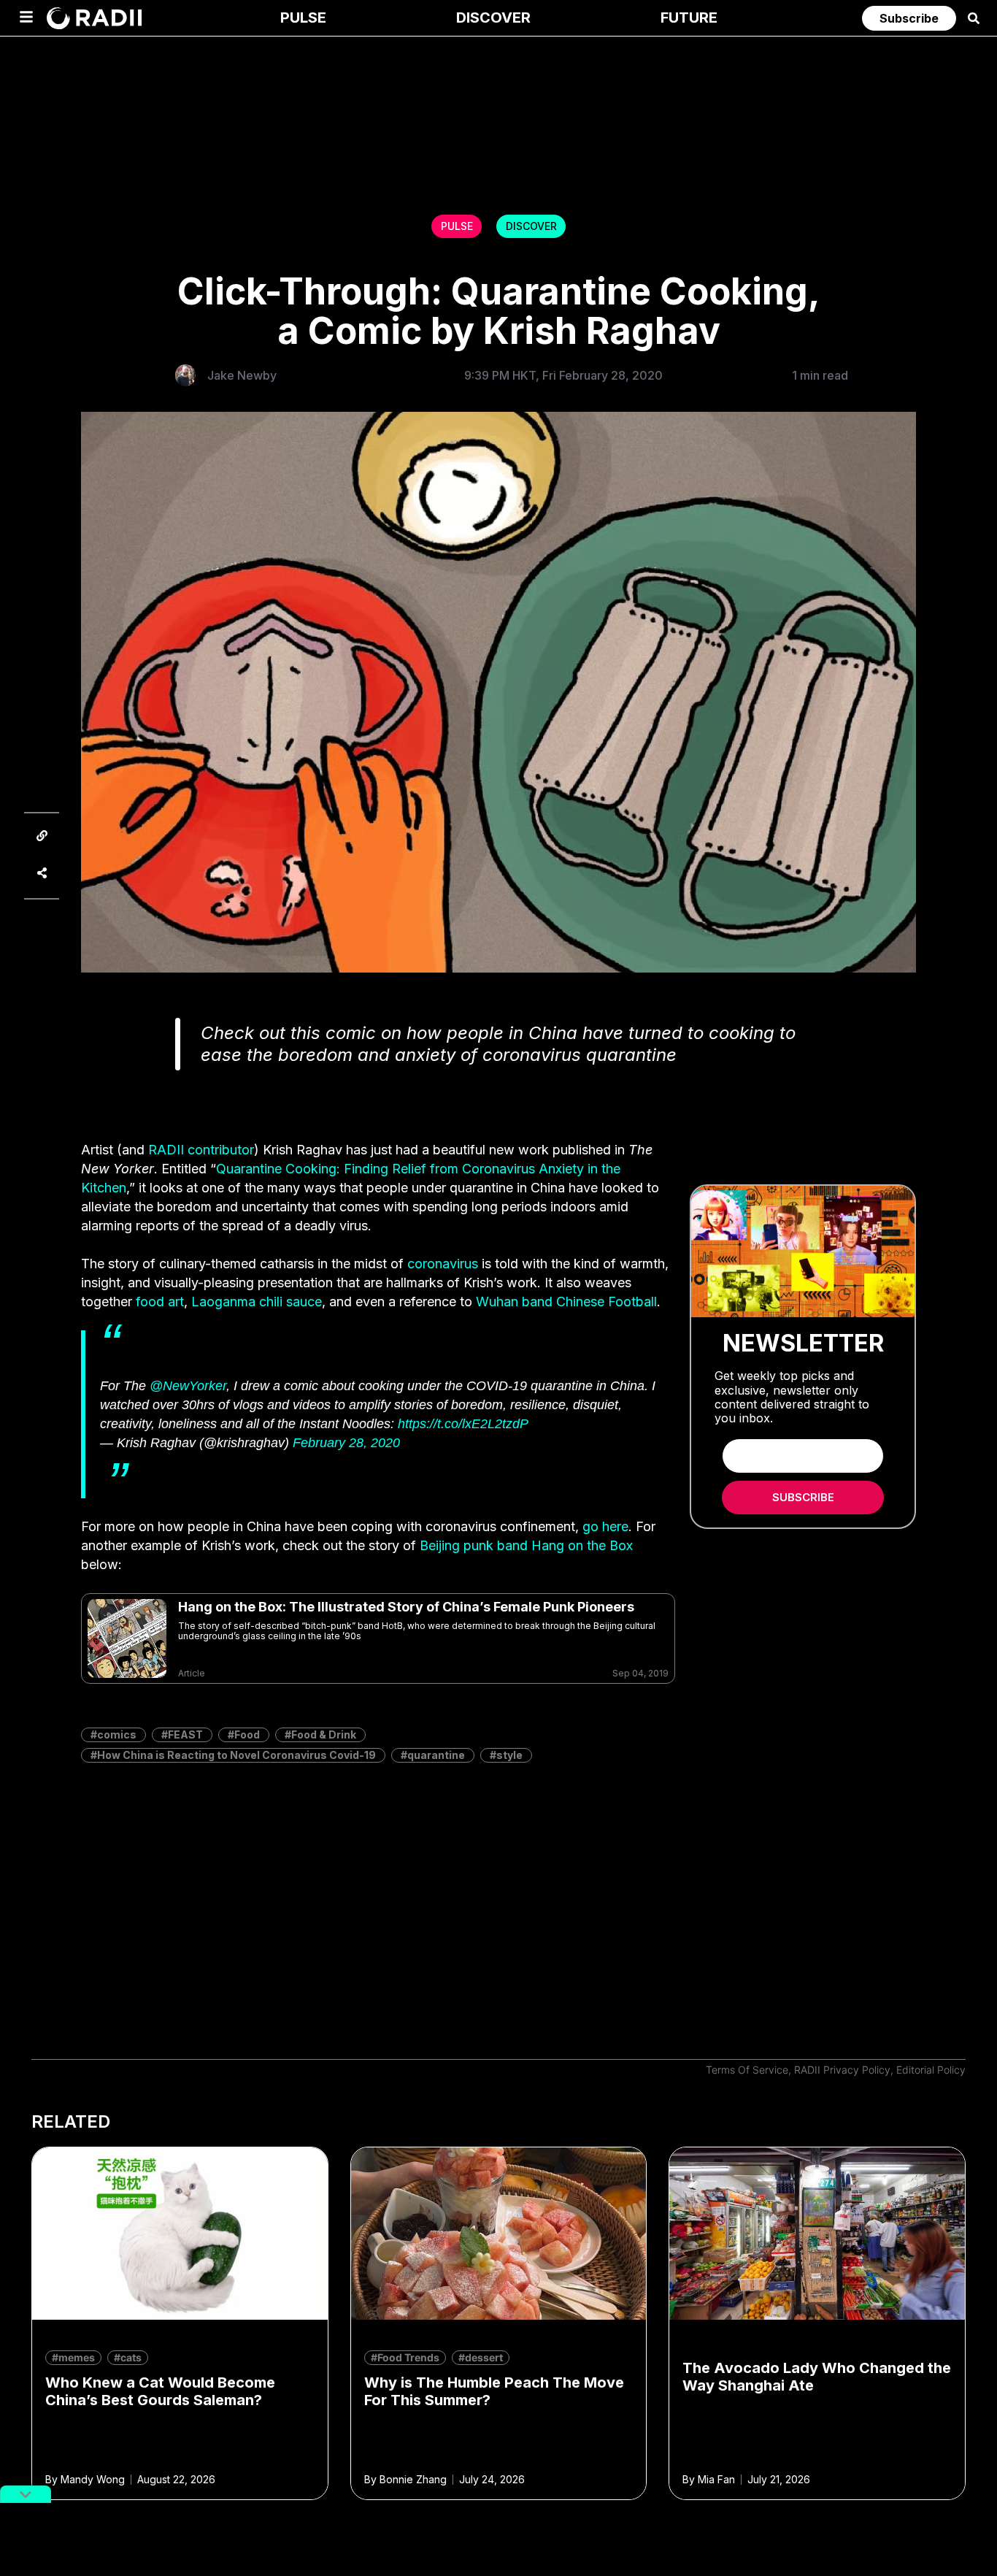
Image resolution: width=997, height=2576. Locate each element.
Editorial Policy (931, 2070)
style (509, 1755)
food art (160, 1302)
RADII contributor (201, 1150)
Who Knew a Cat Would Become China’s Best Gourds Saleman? (160, 2391)
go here (605, 1526)
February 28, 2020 (346, 1443)
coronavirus (443, 1264)
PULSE (457, 226)
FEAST (185, 1734)
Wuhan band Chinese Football (566, 1302)
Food (247, 1734)
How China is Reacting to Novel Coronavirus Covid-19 (236, 1755)
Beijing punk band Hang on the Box (526, 1545)
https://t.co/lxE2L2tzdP (463, 1424)
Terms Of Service (747, 2070)
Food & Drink (324, 1734)
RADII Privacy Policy (842, 2070)
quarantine (436, 1755)
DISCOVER (531, 226)
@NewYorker (188, 1386)
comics (117, 1734)
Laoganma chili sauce (257, 1302)
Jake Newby (242, 375)
